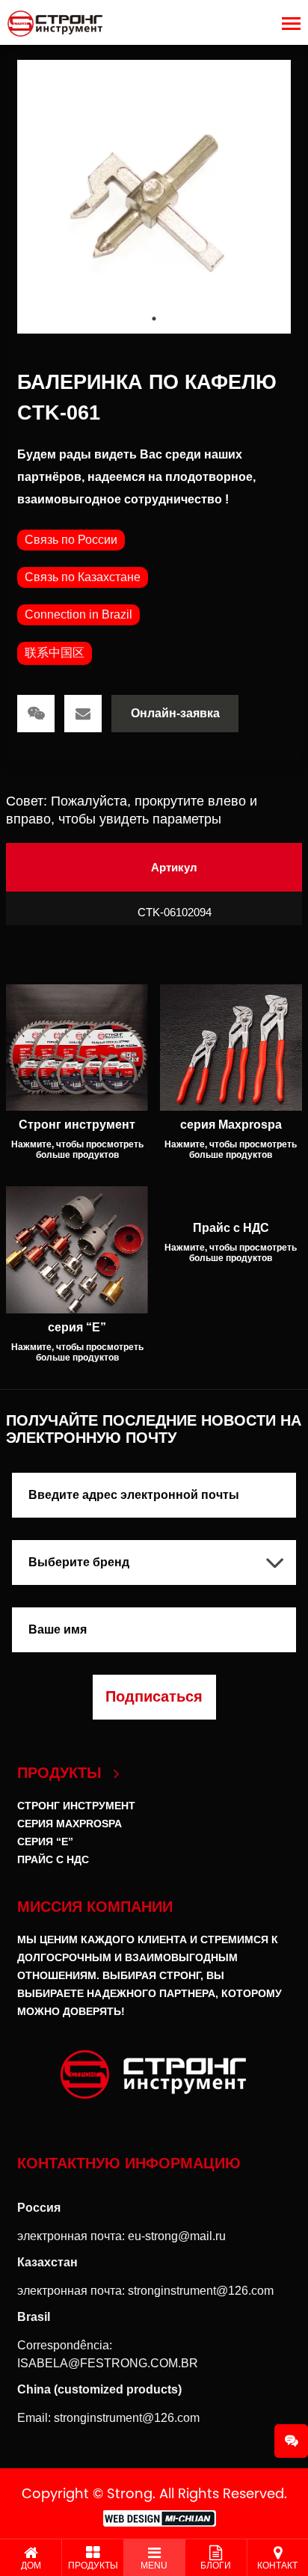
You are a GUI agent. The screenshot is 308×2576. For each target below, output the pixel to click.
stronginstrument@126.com (201, 2291)
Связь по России (71, 540)
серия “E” (45, 1841)
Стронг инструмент (76, 1806)
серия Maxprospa (70, 1824)
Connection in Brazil (78, 614)
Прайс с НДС (53, 1859)
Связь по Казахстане (83, 577)
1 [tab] (154, 319)
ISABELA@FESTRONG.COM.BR (108, 2363)
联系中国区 (55, 653)
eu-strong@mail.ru (177, 2236)
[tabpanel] (154, 197)
